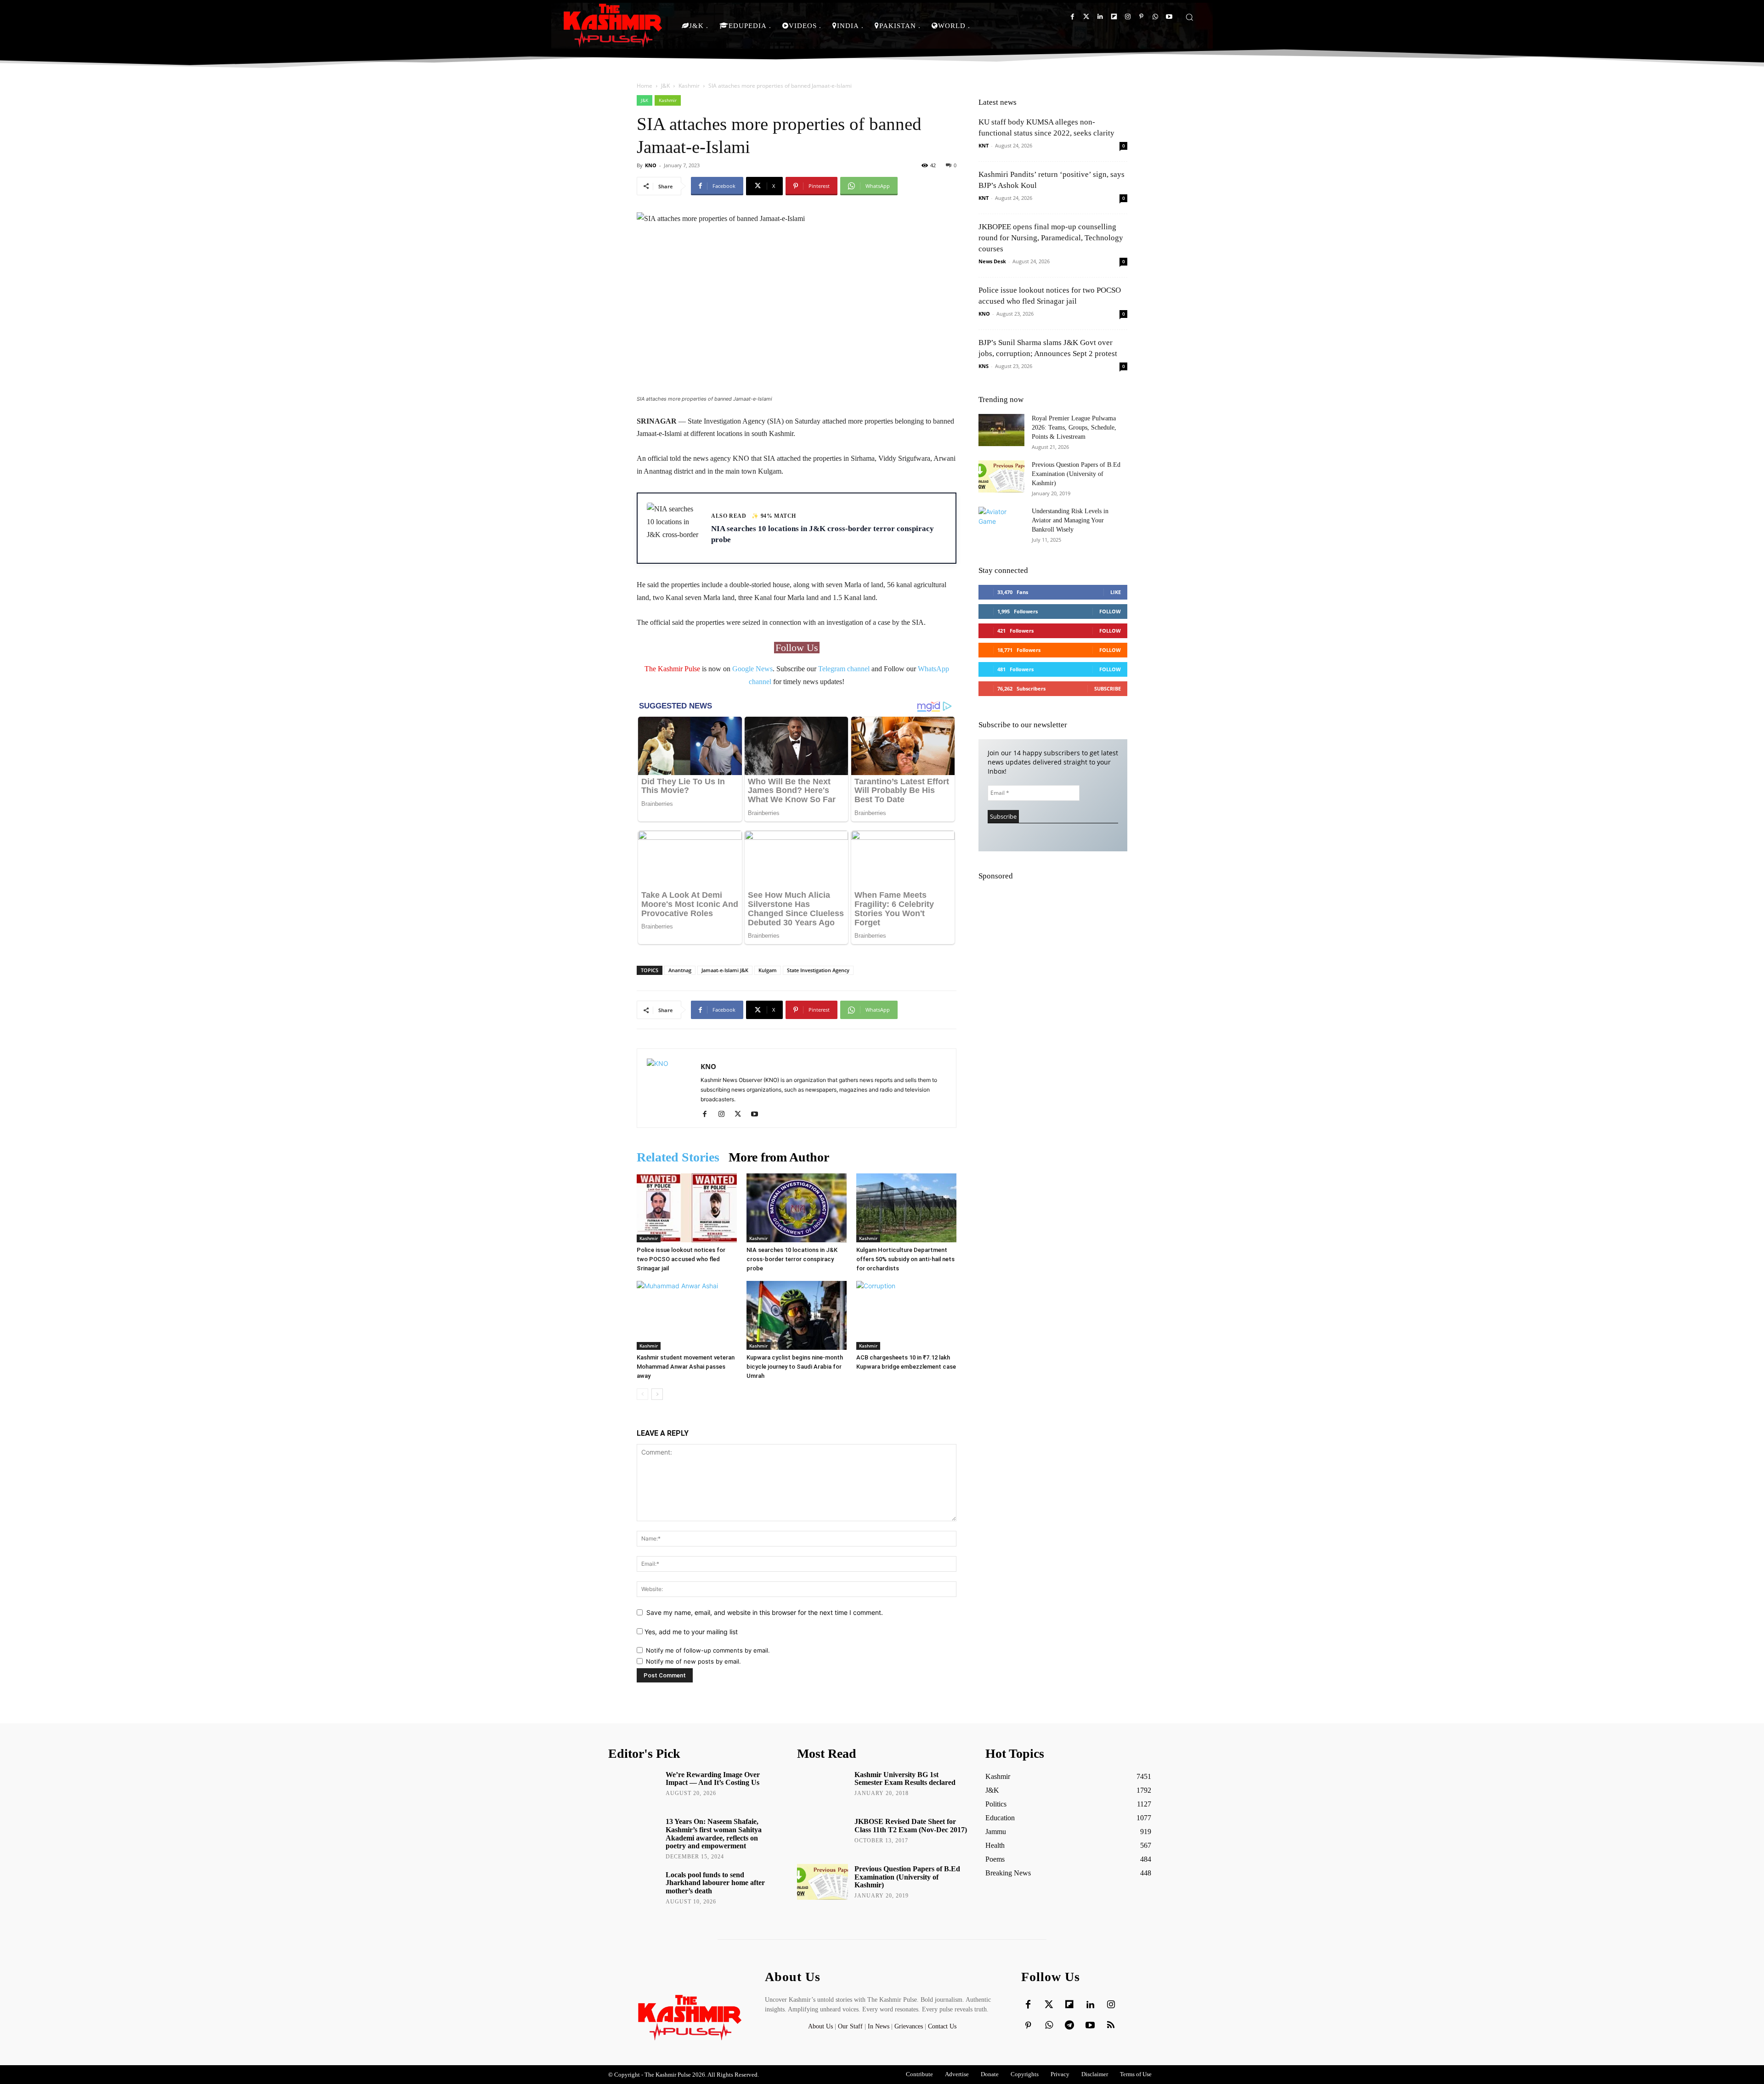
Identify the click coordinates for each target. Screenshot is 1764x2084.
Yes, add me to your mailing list (690, 1632)
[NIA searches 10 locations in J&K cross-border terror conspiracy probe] (797, 1208)
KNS (984, 366)
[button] (1189, 17)
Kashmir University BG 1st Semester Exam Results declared (905, 1779)
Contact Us (942, 2026)
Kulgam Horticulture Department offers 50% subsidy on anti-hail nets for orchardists (905, 1259)
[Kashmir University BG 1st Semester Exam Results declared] (823, 1788)
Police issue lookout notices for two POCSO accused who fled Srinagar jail (681, 1259)
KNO (651, 165)
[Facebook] (1072, 17)
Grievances (909, 2026)
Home (645, 86)
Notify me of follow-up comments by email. (708, 1650)
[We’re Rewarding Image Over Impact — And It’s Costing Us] (634, 1788)
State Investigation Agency (818, 970)
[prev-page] (642, 1394)
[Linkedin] (1100, 17)
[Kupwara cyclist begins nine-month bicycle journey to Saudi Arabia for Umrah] (797, 1315)
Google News (752, 669)
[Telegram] (1069, 2026)
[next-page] (657, 1394)
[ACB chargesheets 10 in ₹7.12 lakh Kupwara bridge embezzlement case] (906, 1315)
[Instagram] (1128, 17)
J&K (665, 86)
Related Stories (678, 1157)
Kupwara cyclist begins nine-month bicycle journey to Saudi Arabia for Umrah (795, 1367)
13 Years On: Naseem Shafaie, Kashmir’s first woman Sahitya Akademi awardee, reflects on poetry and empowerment (714, 1834)
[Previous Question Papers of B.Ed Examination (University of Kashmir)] (1001, 476)
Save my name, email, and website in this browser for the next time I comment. (765, 1612)
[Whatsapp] (1155, 17)
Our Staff (850, 2026)
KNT (984, 145)
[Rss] (1111, 2026)
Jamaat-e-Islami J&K (725, 970)
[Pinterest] (1141, 17)
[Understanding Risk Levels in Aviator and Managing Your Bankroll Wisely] (1001, 523)
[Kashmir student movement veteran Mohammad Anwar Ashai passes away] (687, 1315)
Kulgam (768, 970)
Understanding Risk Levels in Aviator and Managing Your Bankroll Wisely (1070, 520)
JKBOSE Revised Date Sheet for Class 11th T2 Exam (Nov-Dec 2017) (911, 1826)
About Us (821, 2026)
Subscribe (1108, 688)
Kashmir (689, 86)
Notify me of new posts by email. (693, 1661)
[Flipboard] (1114, 17)
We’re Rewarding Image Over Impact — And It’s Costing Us (713, 1779)
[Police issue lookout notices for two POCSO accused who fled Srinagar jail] (687, 1208)
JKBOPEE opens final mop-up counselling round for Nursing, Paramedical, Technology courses (1051, 238)
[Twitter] (1086, 17)
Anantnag (680, 970)
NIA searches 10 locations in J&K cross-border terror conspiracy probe (792, 1259)
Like (1116, 592)
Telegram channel (844, 669)
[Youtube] (1169, 17)
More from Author (779, 1157)
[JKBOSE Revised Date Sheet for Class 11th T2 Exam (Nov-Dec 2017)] (823, 1835)
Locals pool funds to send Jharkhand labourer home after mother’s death (715, 1883)
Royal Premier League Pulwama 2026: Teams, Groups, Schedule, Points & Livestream (1074, 428)
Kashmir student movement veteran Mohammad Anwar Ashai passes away (686, 1367)
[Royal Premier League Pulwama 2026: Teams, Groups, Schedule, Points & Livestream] (1001, 430)
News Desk (992, 261)
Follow (1110, 611)
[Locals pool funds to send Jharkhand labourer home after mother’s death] (634, 1888)
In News (879, 2026)
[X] (741, 1115)
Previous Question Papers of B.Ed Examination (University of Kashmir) (1076, 474)
